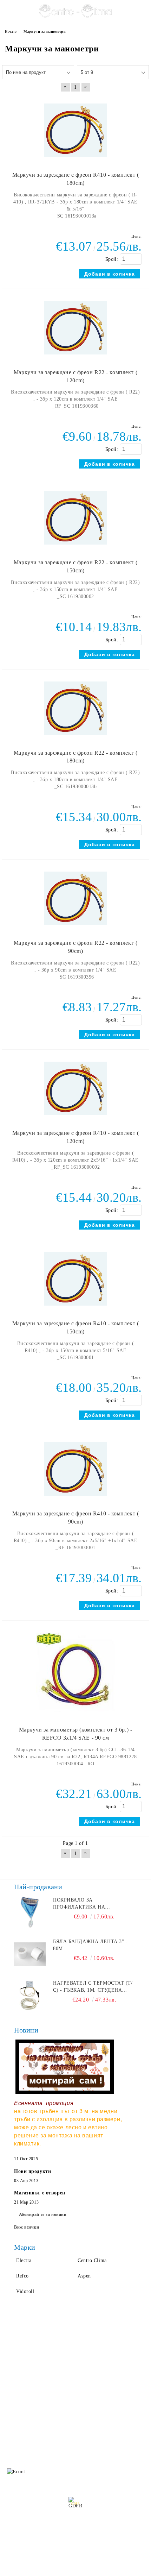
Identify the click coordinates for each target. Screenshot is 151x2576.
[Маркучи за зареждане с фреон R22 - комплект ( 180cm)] (75, 738)
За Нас (13, 2360)
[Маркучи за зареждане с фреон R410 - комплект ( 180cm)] (75, 160)
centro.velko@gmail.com (58, 2420)
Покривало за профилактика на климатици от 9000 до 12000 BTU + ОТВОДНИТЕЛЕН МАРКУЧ (94, 1904)
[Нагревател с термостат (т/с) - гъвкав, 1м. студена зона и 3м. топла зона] (30, 1996)
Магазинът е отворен (40, 2193)
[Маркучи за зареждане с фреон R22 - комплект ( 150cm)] (75, 548)
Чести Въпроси (22, 2374)
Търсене (85, 2346)
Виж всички (27, 2227)
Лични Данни (91, 2360)
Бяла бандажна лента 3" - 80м (90, 1945)
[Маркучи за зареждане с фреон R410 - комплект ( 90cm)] (75, 1499)
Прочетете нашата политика (76, 2528)
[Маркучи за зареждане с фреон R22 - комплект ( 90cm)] (75, 928)
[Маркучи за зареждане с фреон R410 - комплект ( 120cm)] (75, 1119)
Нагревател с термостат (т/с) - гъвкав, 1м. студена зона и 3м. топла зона (93, 1987)
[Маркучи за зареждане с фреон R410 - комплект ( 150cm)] (75, 1309)
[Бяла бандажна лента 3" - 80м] (30, 1954)
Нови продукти (32, 2171)
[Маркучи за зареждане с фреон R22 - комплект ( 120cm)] (75, 358)
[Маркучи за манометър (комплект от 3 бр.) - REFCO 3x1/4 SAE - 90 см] (76, 1715)
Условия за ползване (99, 2374)
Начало (13, 2346)
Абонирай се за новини (43, 2214)
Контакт (14, 2388)
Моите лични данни (78, 2547)
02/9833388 (48, 2433)
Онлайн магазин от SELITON (75, 2569)
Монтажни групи (95, 2388)
